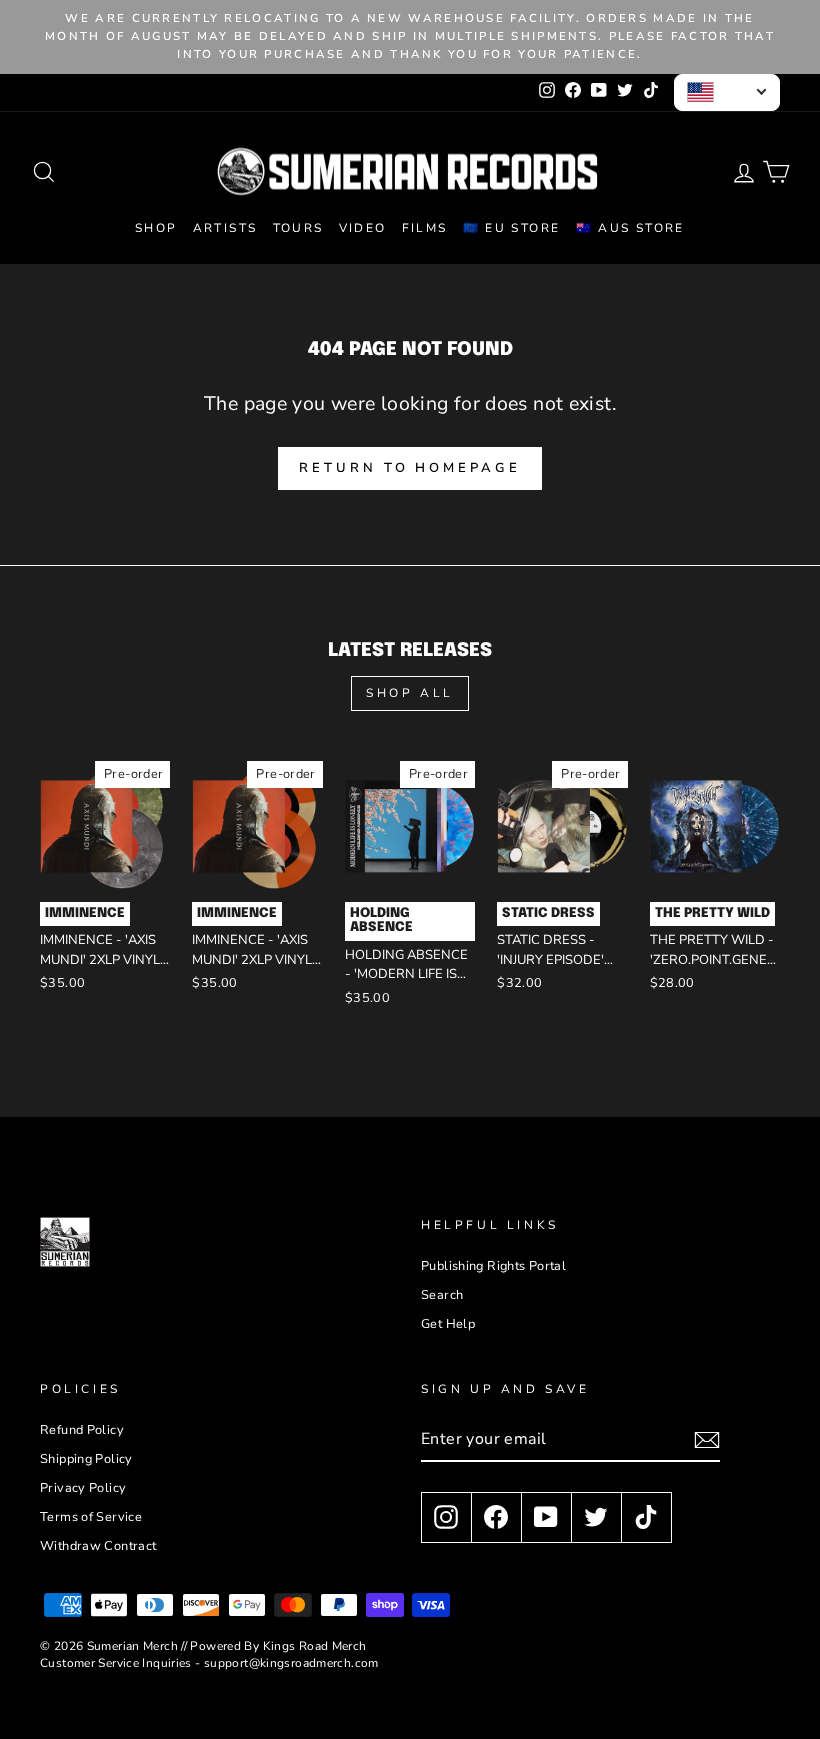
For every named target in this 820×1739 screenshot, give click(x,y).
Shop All (410, 693)
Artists (225, 228)
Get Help (448, 1324)
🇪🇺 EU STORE (512, 228)
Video (363, 228)
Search (442, 1295)
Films (425, 228)
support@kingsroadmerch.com (291, 1663)
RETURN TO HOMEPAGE (409, 468)
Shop (156, 228)
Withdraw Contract (98, 1546)
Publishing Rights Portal (493, 1266)
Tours (298, 228)
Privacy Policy (83, 1488)
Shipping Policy (86, 1459)
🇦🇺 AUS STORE (630, 228)
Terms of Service (91, 1517)
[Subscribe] (707, 1440)
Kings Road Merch (315, 1646)
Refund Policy (82, 1430)
